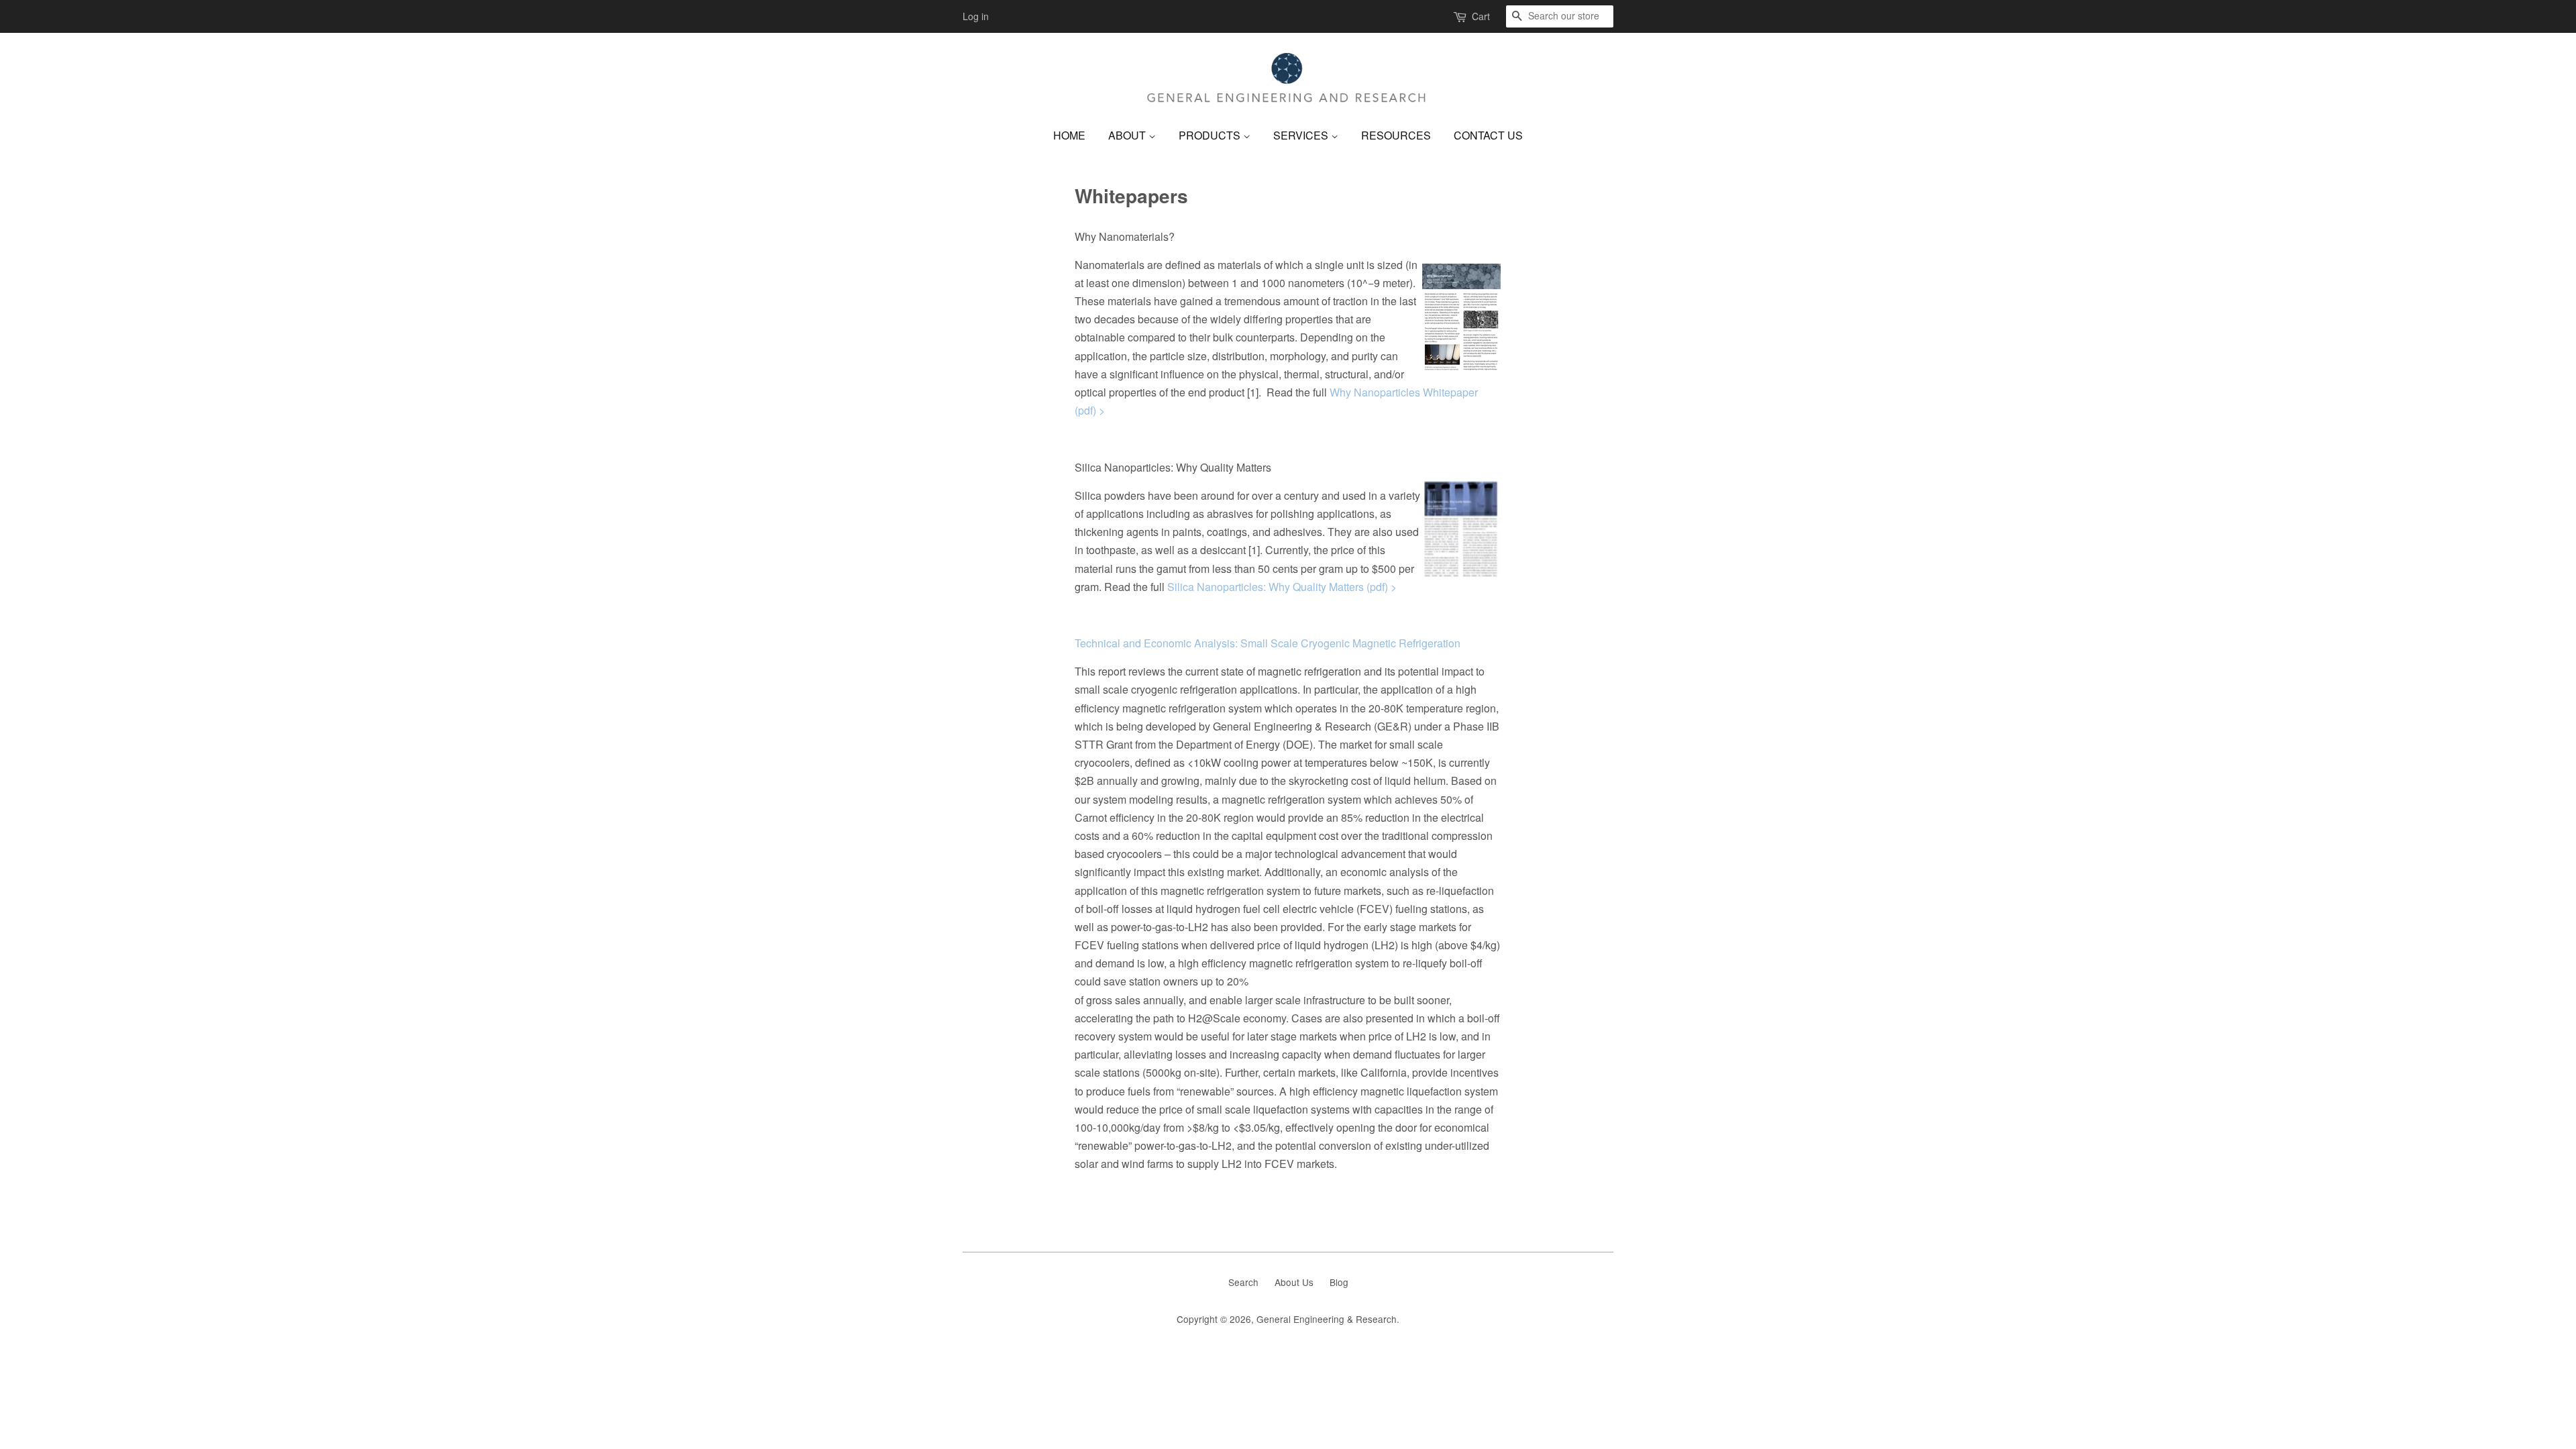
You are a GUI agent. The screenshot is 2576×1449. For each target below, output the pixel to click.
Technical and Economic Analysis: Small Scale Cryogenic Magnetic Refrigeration (1268, 643)
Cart (1481, 16)
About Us (1294, 1282)
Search (1243, 1282)
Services (1302, 135)
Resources (1396, 135)
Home (1069, 135)
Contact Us (1488, 135)
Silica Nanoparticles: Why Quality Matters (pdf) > (1282, 587)
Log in (976, 16)
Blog (1339, 1282)
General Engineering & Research (1327, 1319)
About (1128, 135)
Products (1211, 135)
